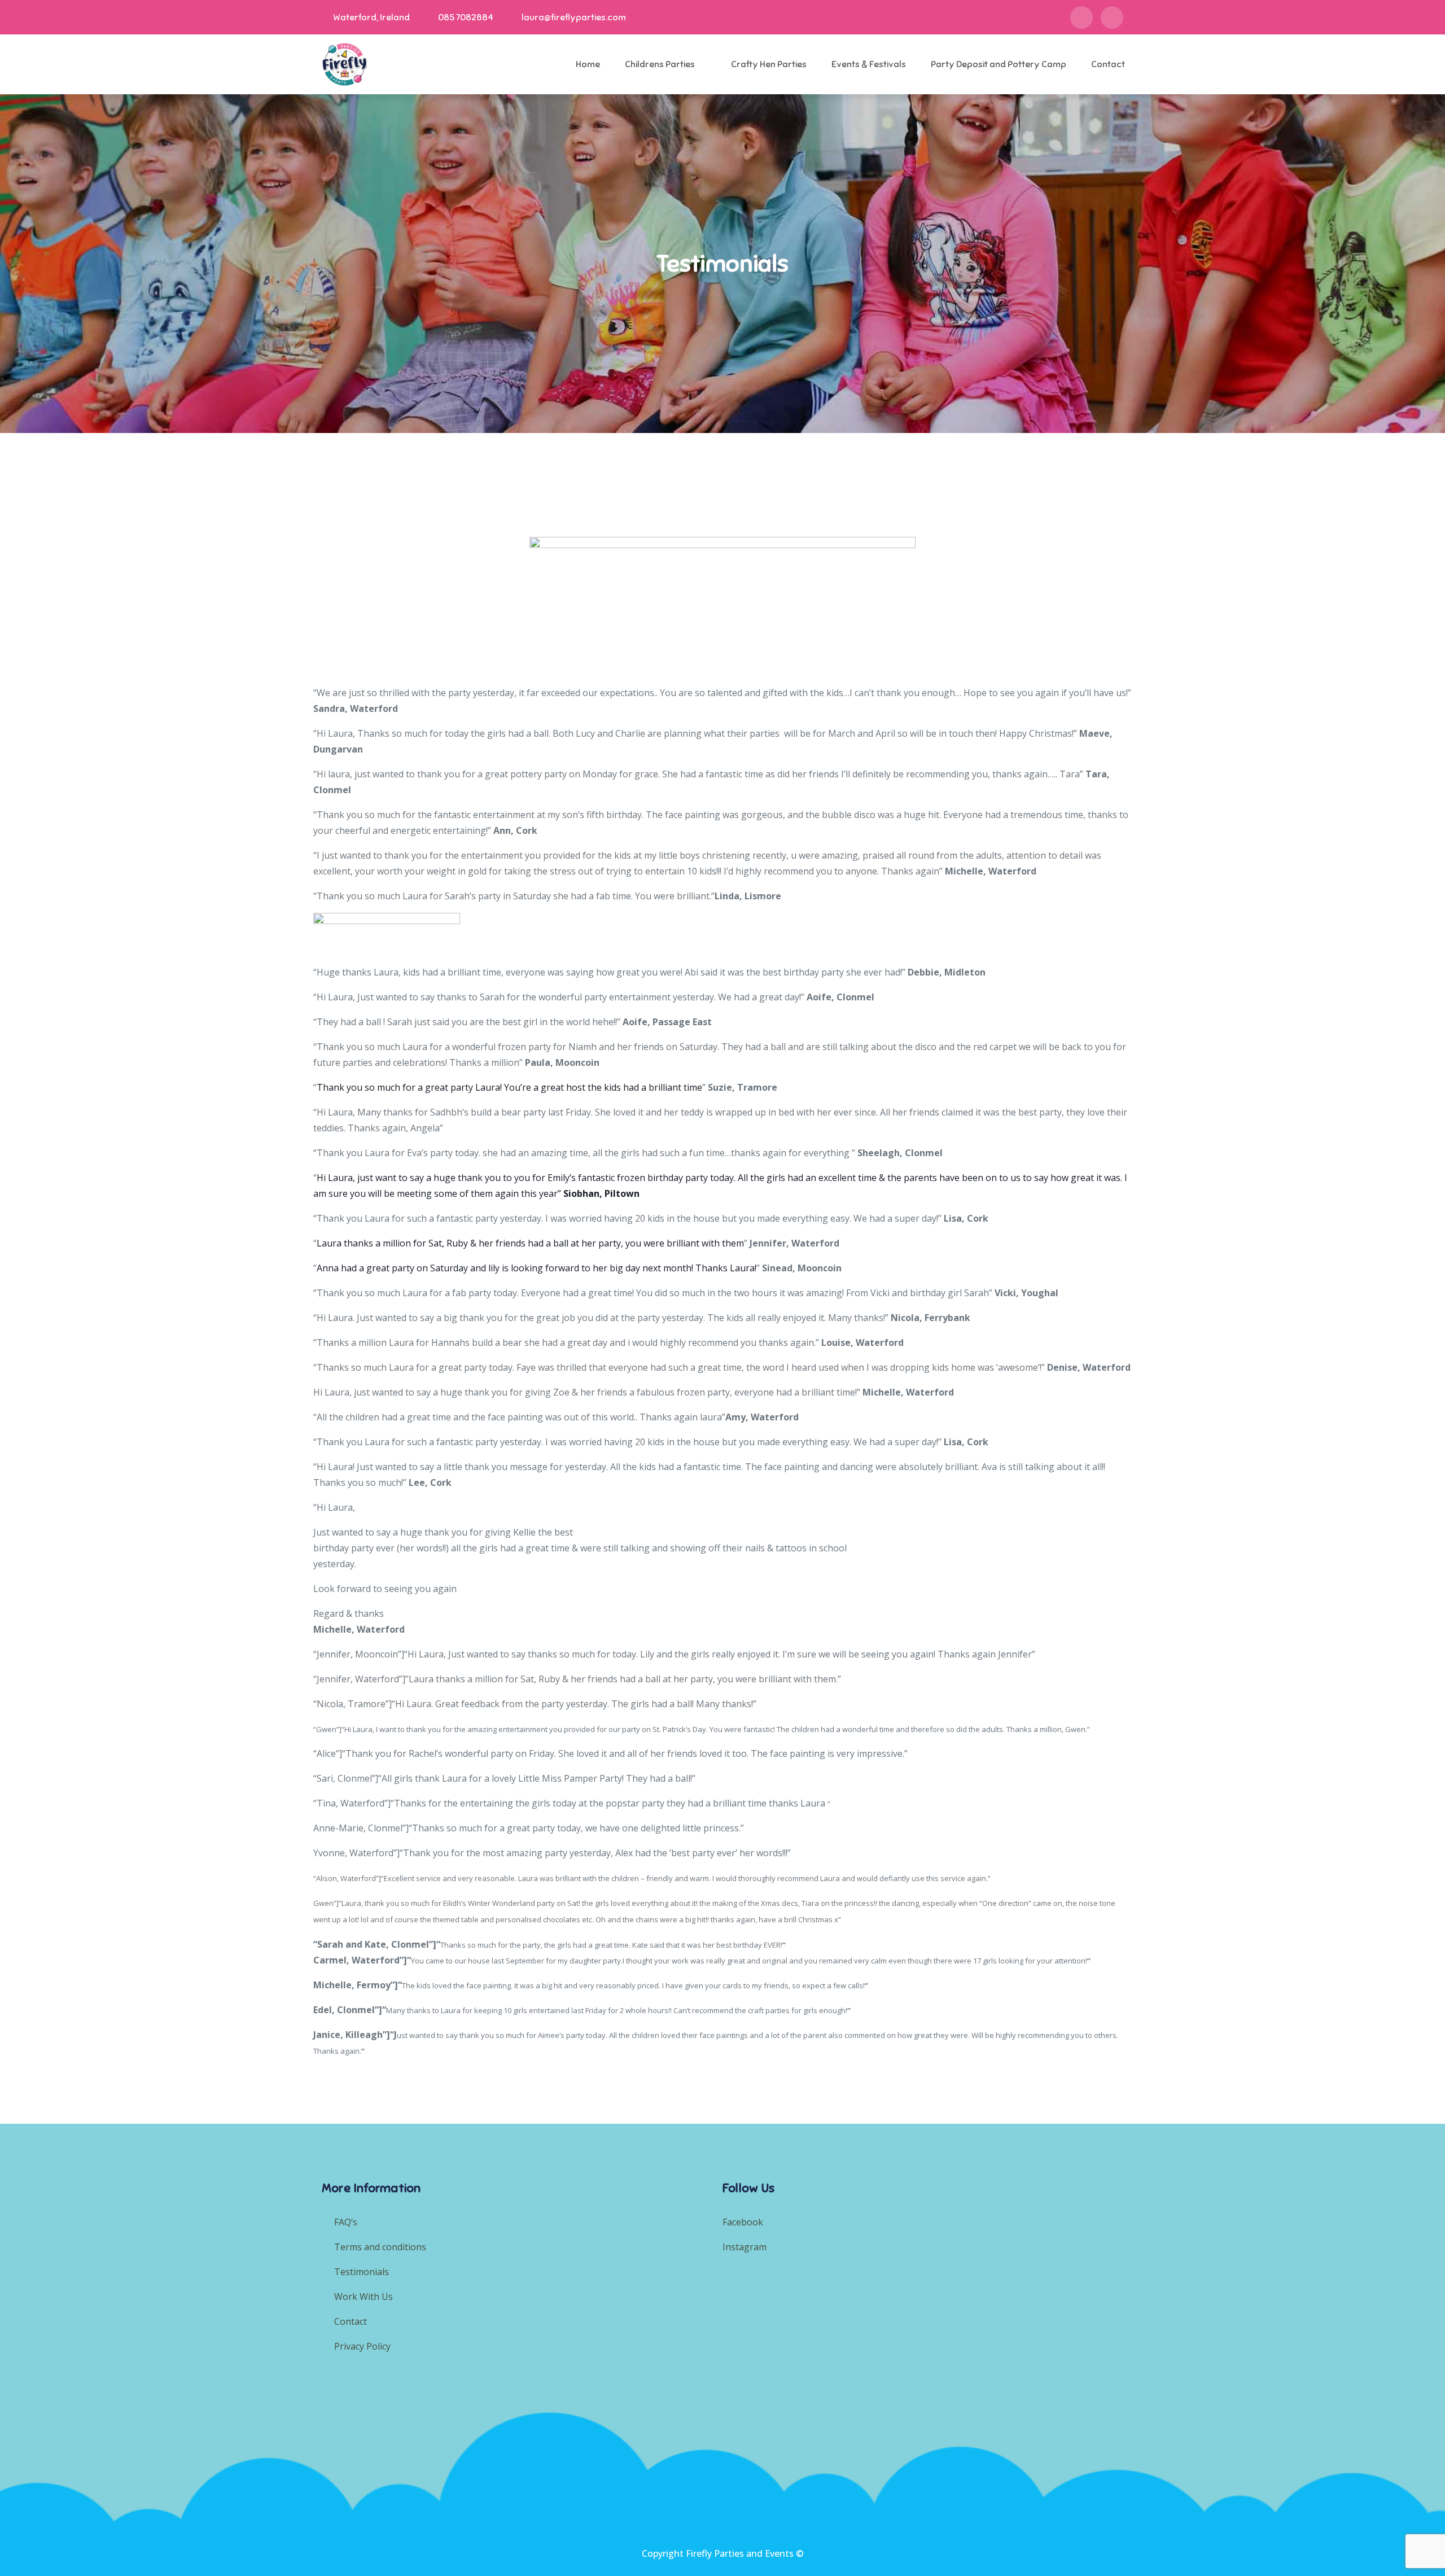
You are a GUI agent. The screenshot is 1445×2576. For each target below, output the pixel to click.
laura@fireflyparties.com (574, 18)
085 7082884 (466, 18)
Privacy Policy (362, 2346)
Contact (1108, 64)
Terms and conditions (380, 2247)
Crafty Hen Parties (769, 64)
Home (588, 64)
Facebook (743, 2222)
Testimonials (362, 2272)
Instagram (746, 2247)
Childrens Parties (660, 64)
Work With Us (364, 2297)
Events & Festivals (869, 64)
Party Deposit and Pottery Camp (999, 64)
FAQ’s (346, 2222)
